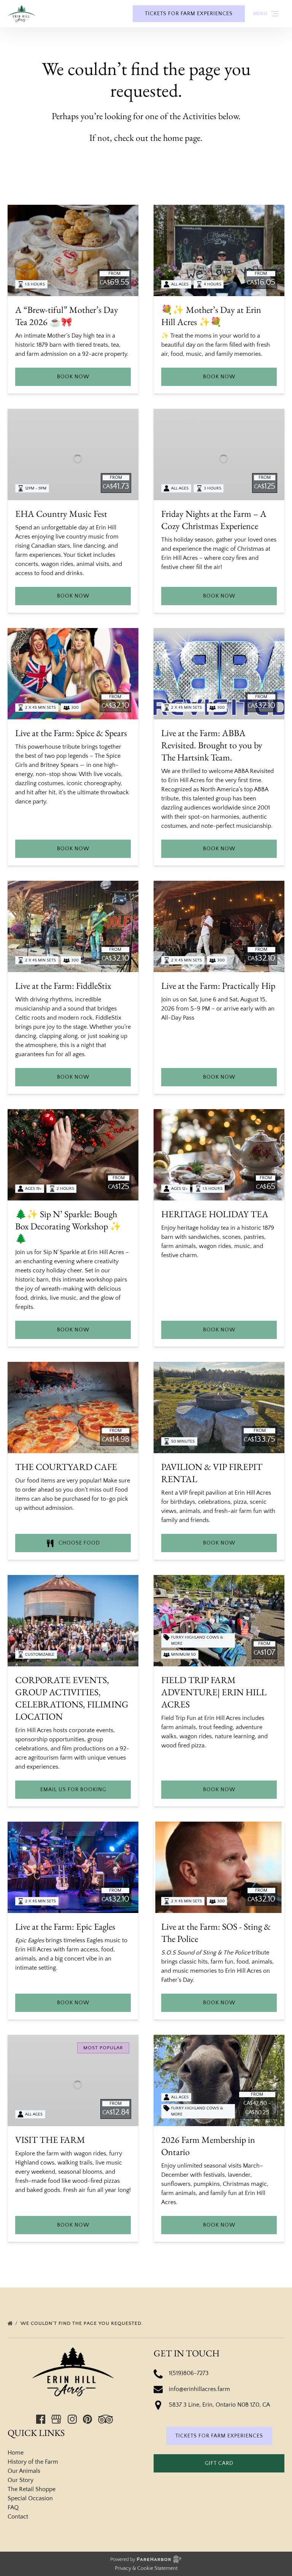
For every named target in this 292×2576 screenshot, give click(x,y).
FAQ (13, 2507)
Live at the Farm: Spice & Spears (71, 733)
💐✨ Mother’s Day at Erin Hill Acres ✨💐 (211, 316)
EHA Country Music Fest (61, 514)
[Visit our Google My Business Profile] (56, 2419)
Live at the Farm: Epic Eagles (65, 1926)
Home (16, 2453)
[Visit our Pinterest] (87, 2419)
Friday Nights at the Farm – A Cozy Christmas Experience (214, 520)
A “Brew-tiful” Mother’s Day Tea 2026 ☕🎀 (67, 316)
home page (182, 138)
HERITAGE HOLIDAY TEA (215, 1214)
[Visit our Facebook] (41, 2419)
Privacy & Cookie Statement (146, 2568)
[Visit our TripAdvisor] (106, 2419)
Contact (18, 2517)
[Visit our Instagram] (72, 2419)
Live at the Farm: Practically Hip (218, 986)
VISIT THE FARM (50, 2140)
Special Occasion (30, 2498)
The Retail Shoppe (32, 2489)
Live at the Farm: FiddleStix (63, 986)
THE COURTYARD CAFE (66, 1467)
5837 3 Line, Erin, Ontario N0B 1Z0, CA (219, 2405)
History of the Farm (33, 2462)
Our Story (21, 2480)
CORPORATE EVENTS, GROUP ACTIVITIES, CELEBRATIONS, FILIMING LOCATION (72, 1698)
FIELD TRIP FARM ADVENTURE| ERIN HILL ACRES (214, 1692)
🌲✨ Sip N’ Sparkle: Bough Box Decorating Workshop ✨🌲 (68, 1226)
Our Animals (24, 2471)
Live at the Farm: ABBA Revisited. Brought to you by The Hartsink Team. (212, 745)
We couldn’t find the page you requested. (83, 2323)
